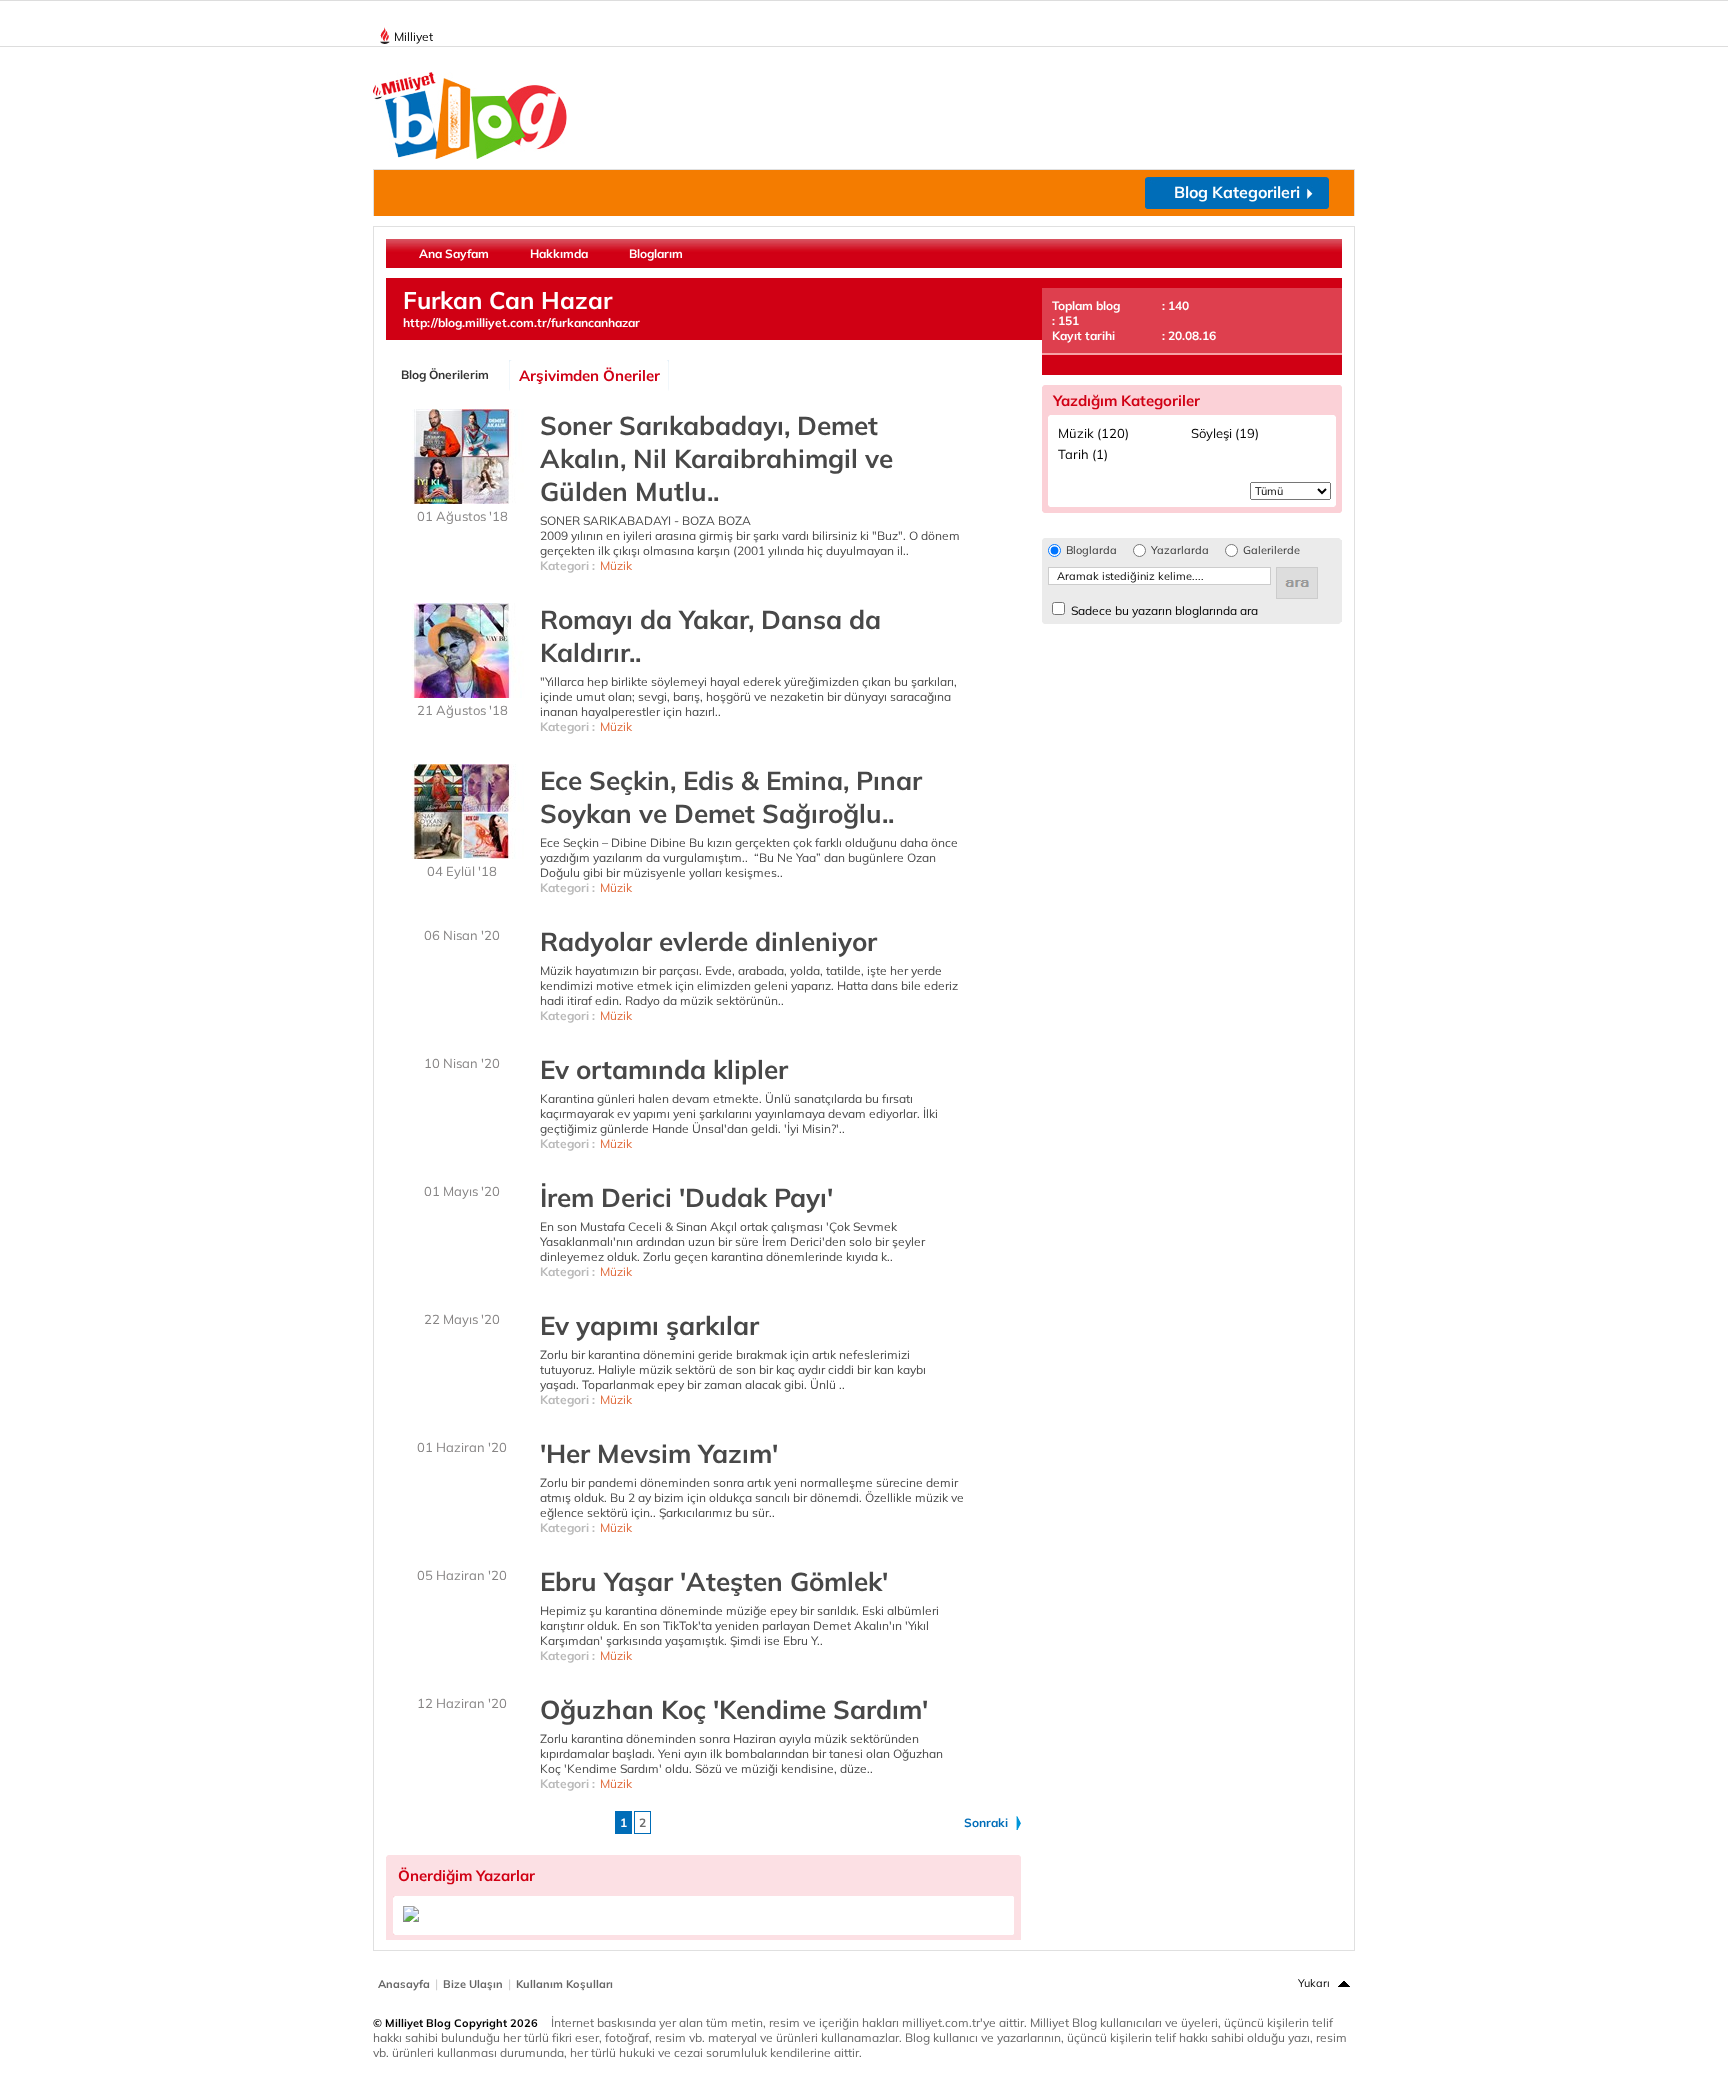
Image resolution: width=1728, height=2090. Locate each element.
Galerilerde (1271, 550)
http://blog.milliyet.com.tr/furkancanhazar (521, 322)
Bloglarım (656, 253)
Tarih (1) (1083, 454)
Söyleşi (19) (1225, 433)
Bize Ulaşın (473, 1984)
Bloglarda (1091, 550)
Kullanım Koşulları (564, 1984)
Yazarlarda (1180, 550)
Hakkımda (559, 253)
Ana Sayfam (454, 253)
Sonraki (986, 1822)
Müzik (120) (1093, 433)
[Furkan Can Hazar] (411, 1917)
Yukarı (1314, 1983)
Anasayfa (404, 1984)
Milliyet (413, 36)
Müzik (616, 565)
